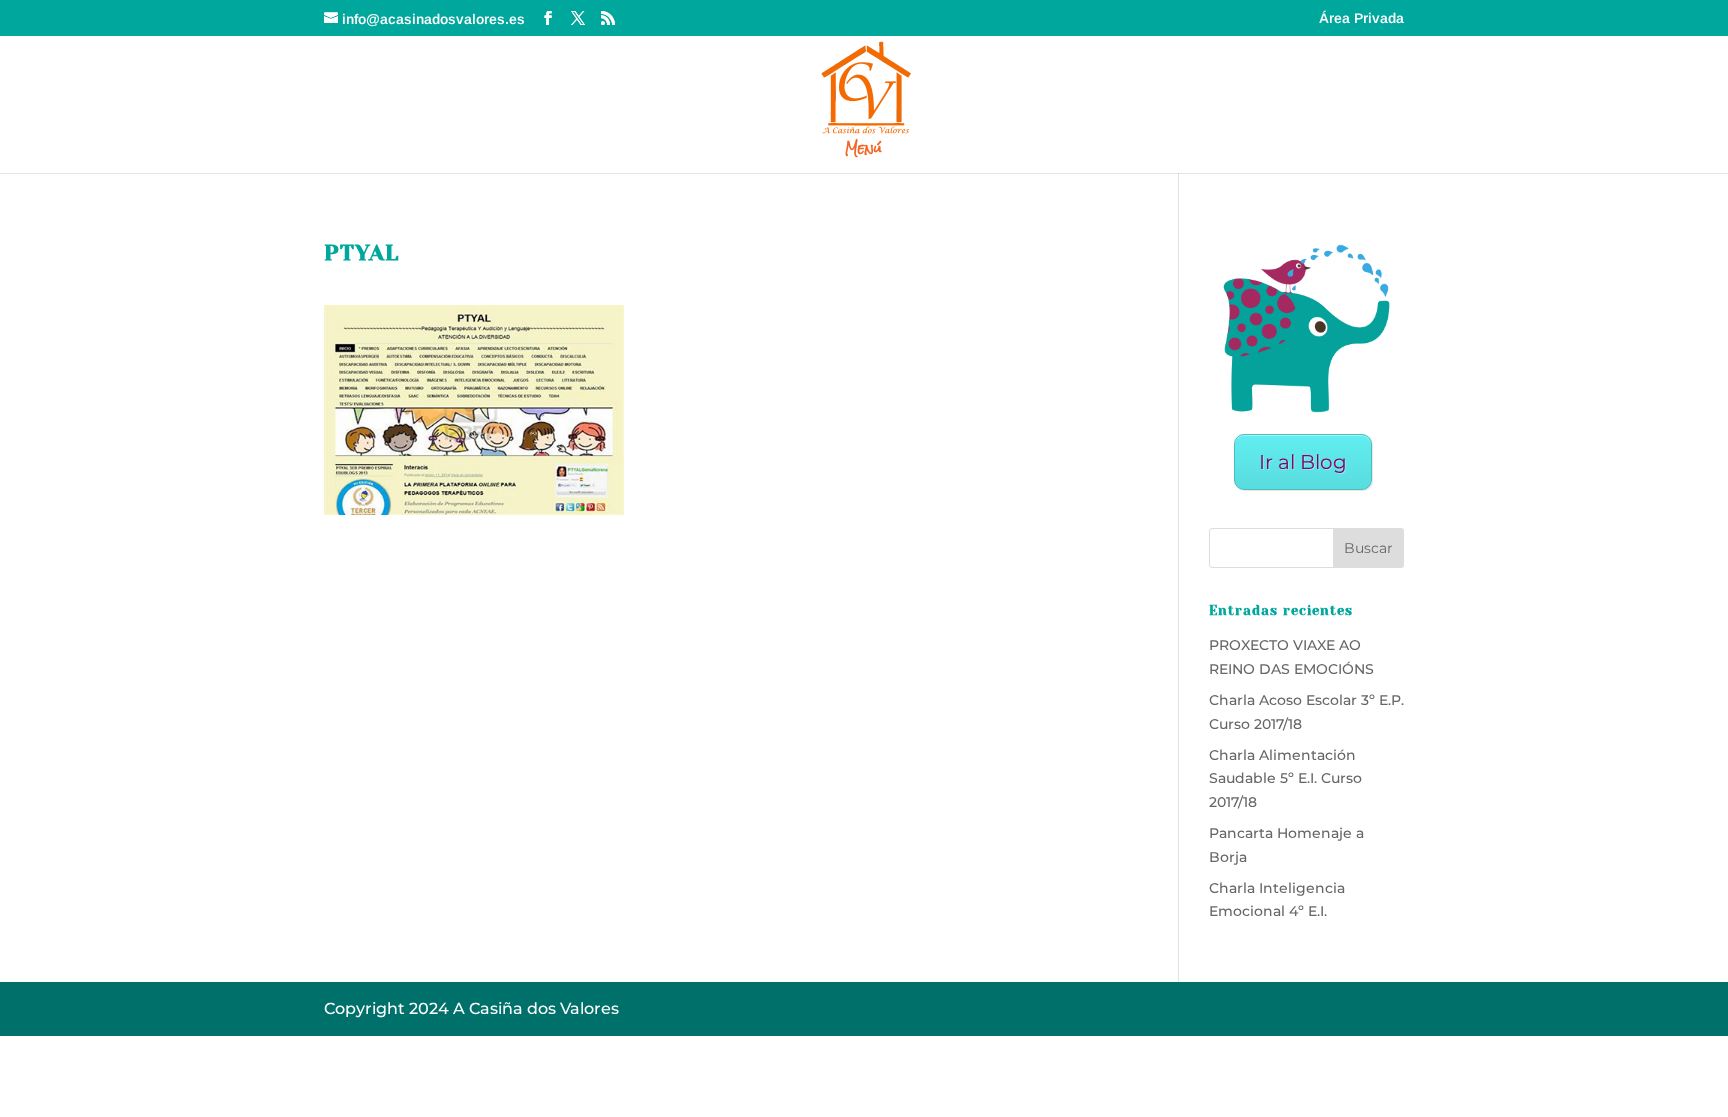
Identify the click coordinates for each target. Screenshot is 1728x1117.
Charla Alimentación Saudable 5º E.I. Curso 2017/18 (1285, 779)
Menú (863, 151)
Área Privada (1361, 18)
